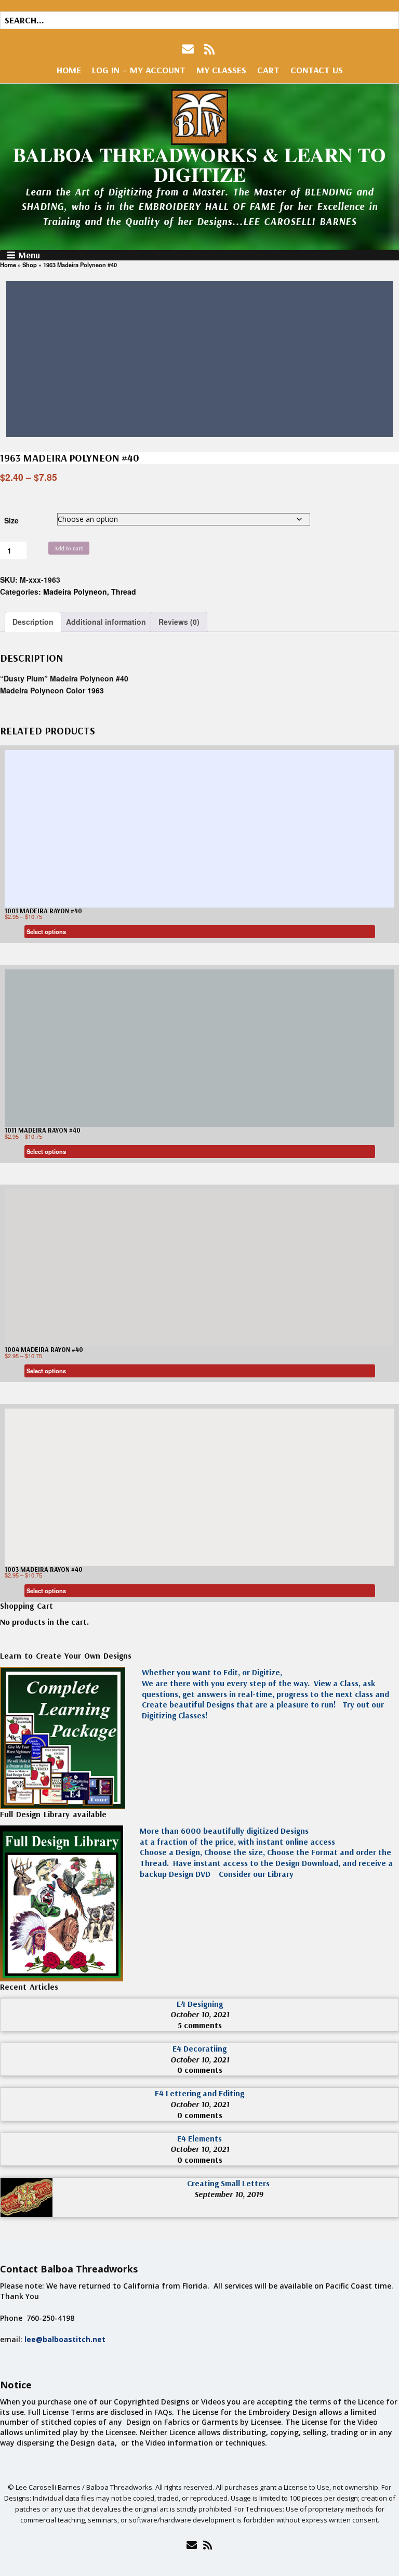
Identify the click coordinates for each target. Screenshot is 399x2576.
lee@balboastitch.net (65, 2339)
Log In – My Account (139, 70)
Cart (268, 70)
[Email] (191, 2545)
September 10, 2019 (229, 2194)
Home (69, 70)
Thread (124, 592)
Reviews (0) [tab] (179, 622)
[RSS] (210, 49)
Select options (46, 931)
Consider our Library (255, 1874)
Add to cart (69, 548)
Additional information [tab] (106, 622)
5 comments (200, 2025)
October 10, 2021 (200, 2014)
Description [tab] (33, 622)
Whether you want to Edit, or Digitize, (212, 1672)
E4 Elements (199, 2138)
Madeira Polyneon (75, 592)
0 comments (200, 2070)
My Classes (221, 70)
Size (11, 520)
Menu (29, 255)
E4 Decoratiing (199, 2048)
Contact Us (317, 70)
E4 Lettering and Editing (199, 2093)
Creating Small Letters (228, 2183)
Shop (30, 265)
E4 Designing (200, 2004)
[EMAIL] (189, 49)
